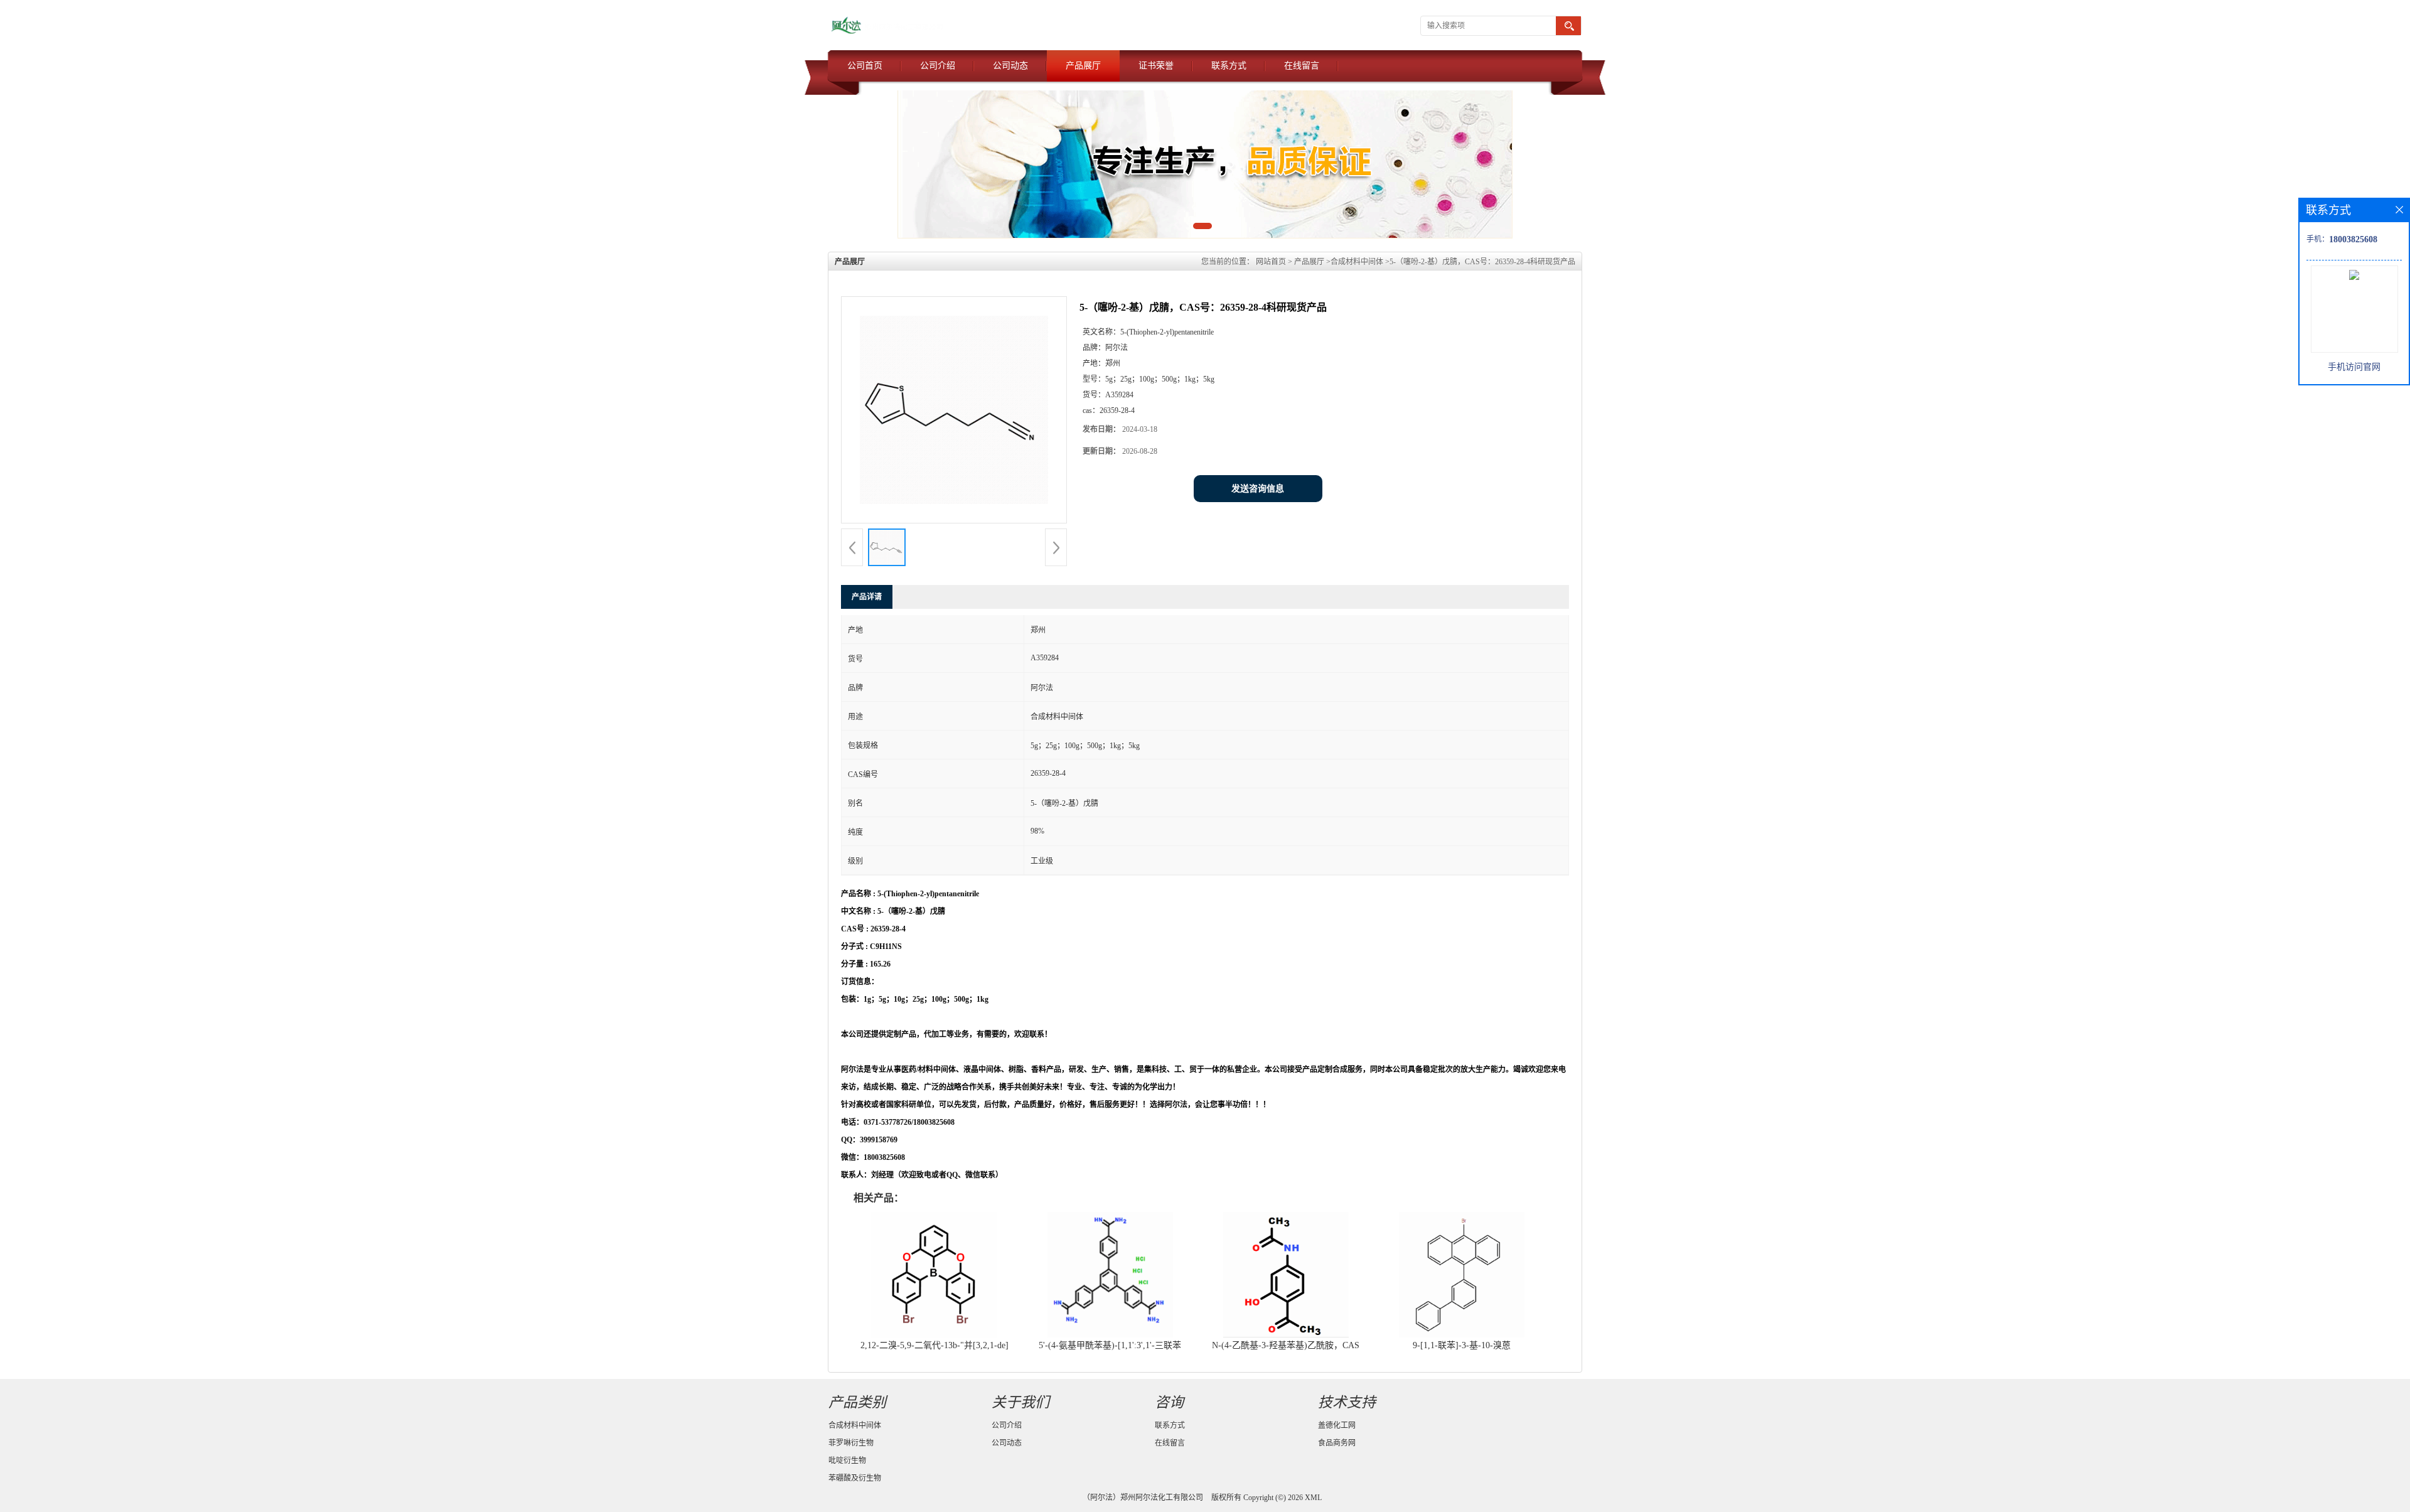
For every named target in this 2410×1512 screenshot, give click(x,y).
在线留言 (1302, 66)
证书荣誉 (1156, 66)
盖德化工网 (1337, 1425)
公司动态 (1010, 66)
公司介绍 (938, 66)
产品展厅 (1083, 66)
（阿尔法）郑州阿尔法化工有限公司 (1143, 1498)
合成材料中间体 (1357, 262)
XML (1313, 1498)
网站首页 (1271, 262)
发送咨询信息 (1258, 489)
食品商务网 (1337, 1443)
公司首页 (865, 66)
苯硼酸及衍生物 (855, 1478)
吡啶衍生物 (847, 1461)
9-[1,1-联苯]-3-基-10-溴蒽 (1462, 1345)
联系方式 (1229, 66)
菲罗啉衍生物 (851, 1443)
